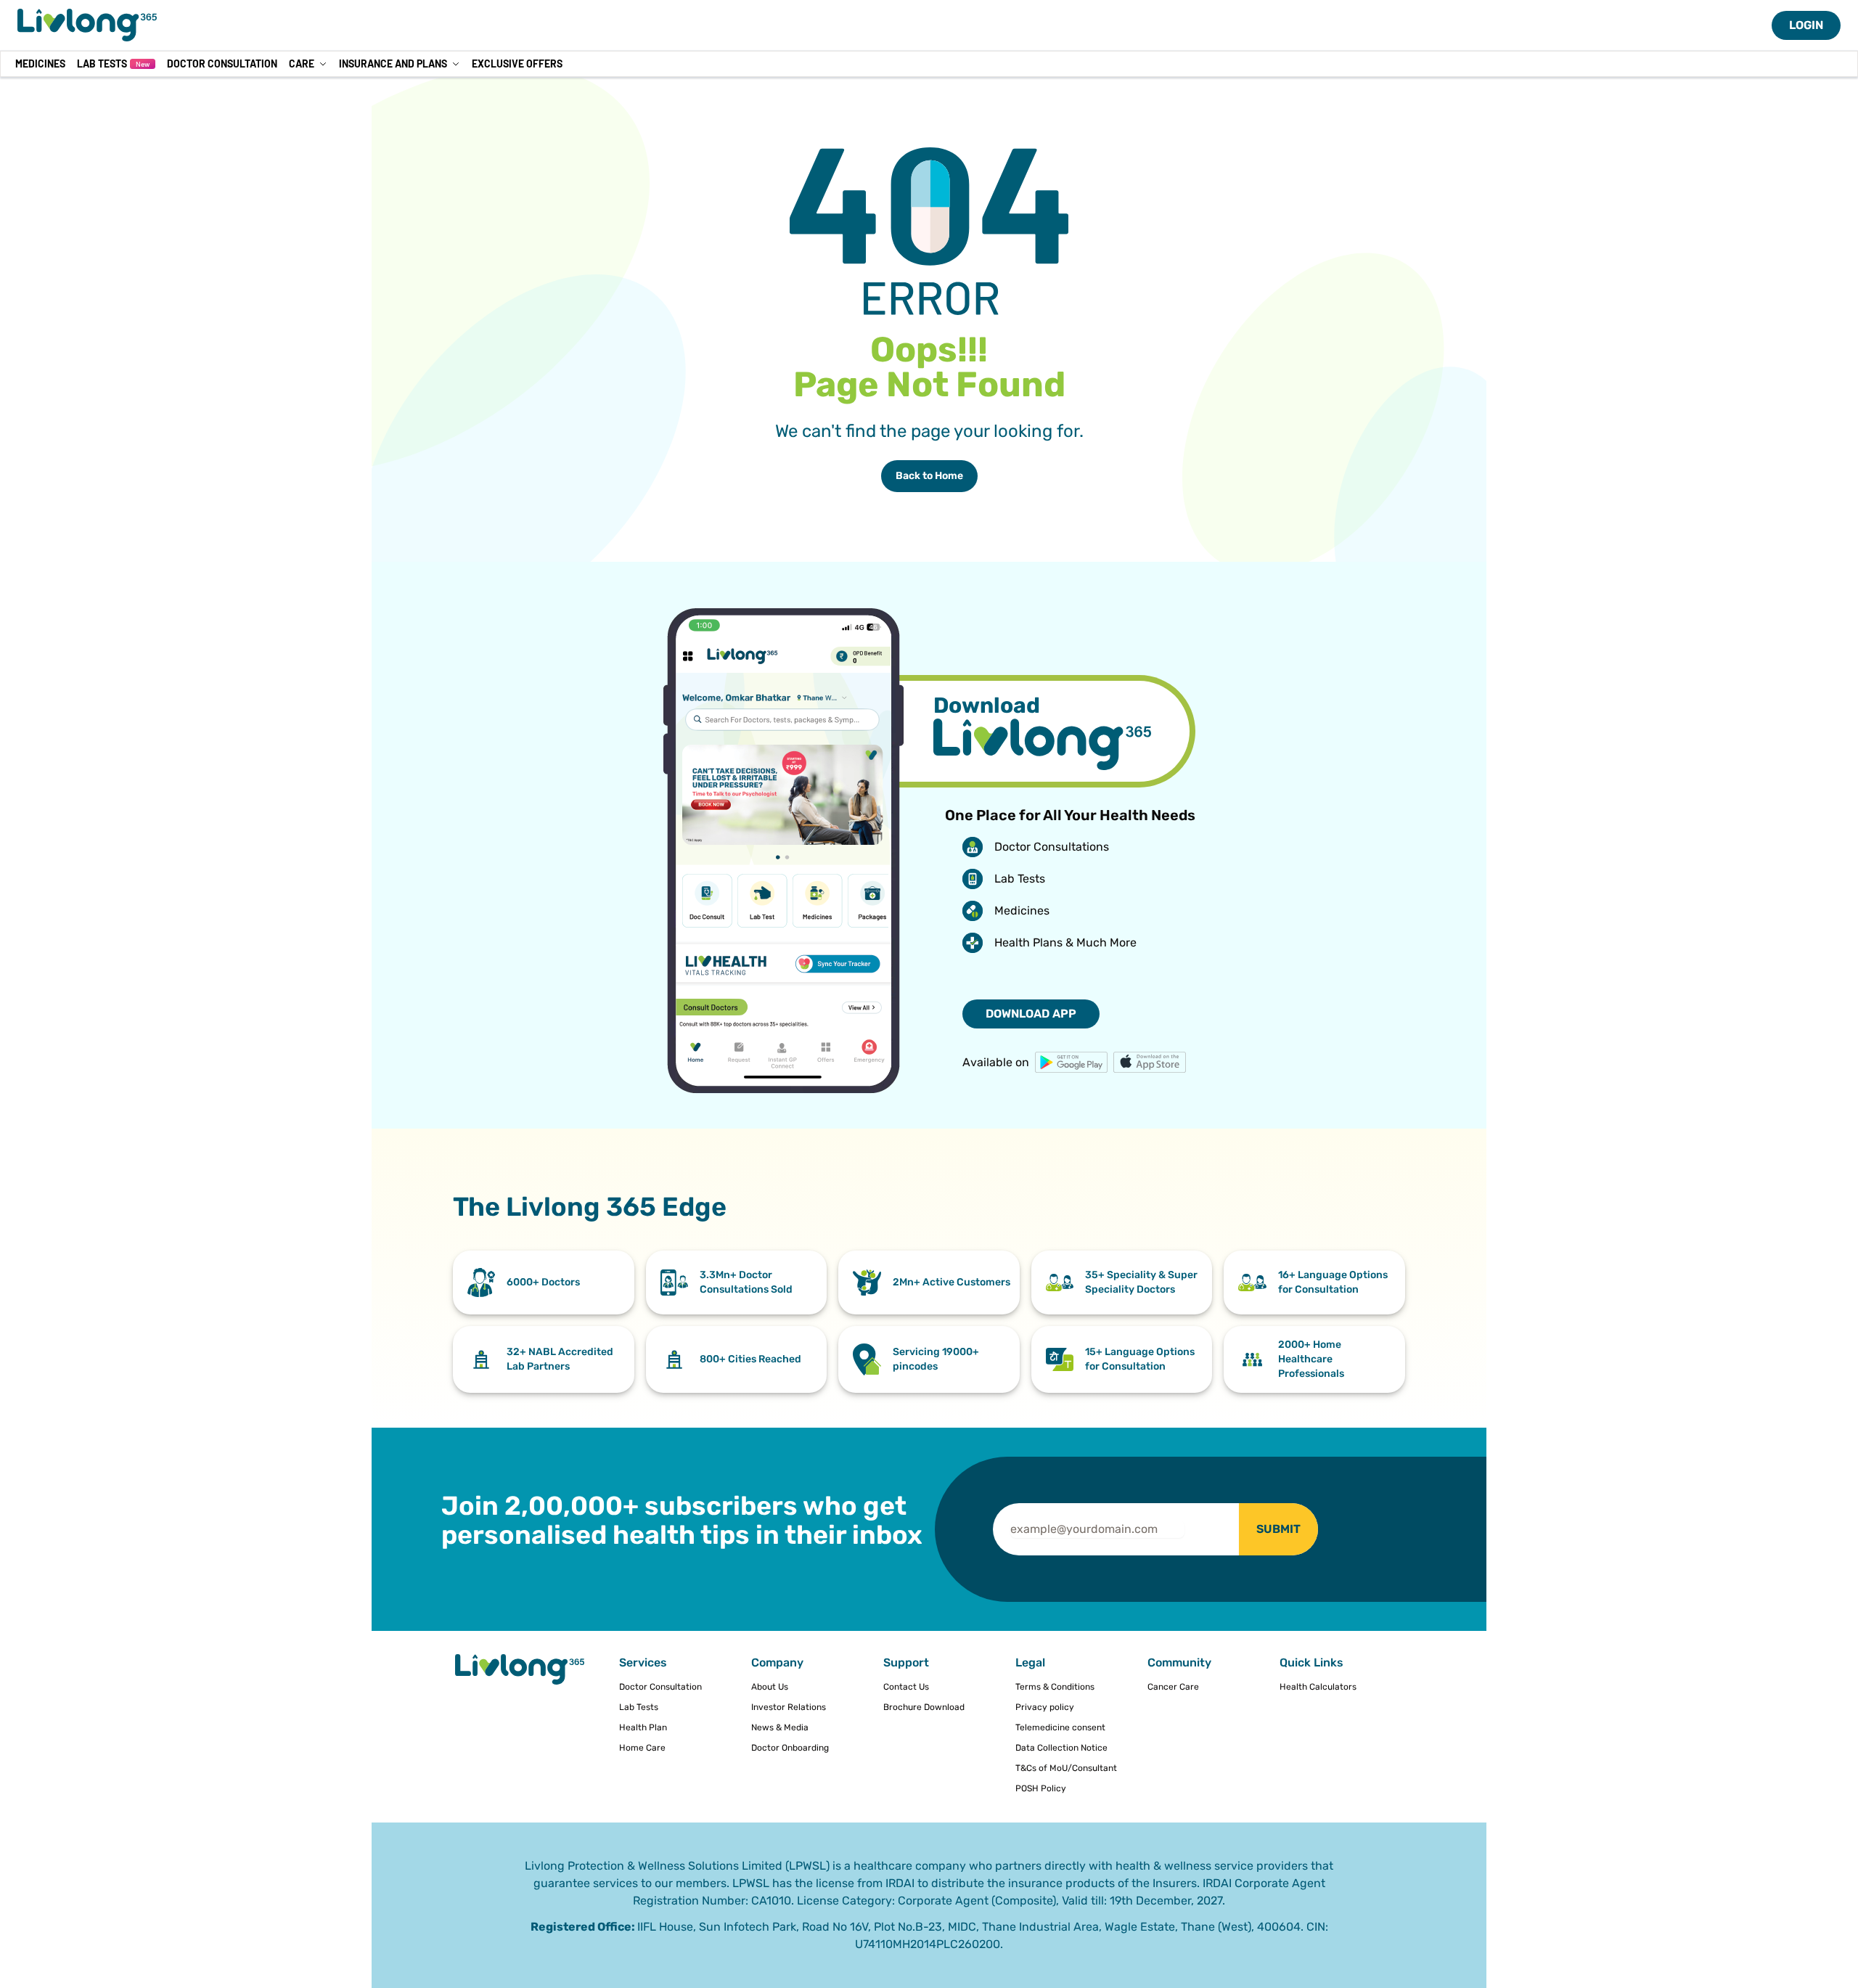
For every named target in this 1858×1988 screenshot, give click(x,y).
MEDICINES (40, 64)
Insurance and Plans (393, 64)
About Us (770, 1687)
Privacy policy (1045, 1707)
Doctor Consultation (222, 64)
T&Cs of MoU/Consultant (1066, 1768)
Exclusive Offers (517, 64)
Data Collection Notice (1061, 1748)
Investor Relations (789, 1707)
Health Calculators (1318, 1687)
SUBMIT (1278, 1529)
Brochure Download (924, 1707)
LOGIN (1806, 25)
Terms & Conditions (1055, 1687)
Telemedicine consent (1060, 1727)
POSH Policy (1041, 1788)
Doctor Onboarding (790, 1748)
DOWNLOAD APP (1031, 1014)
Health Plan (643, 1727)
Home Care (642, 1748)
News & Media (780, 1727)
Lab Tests (113, 64)
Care (302, 64)
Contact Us (906, 1687)
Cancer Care (1173, 1687)
